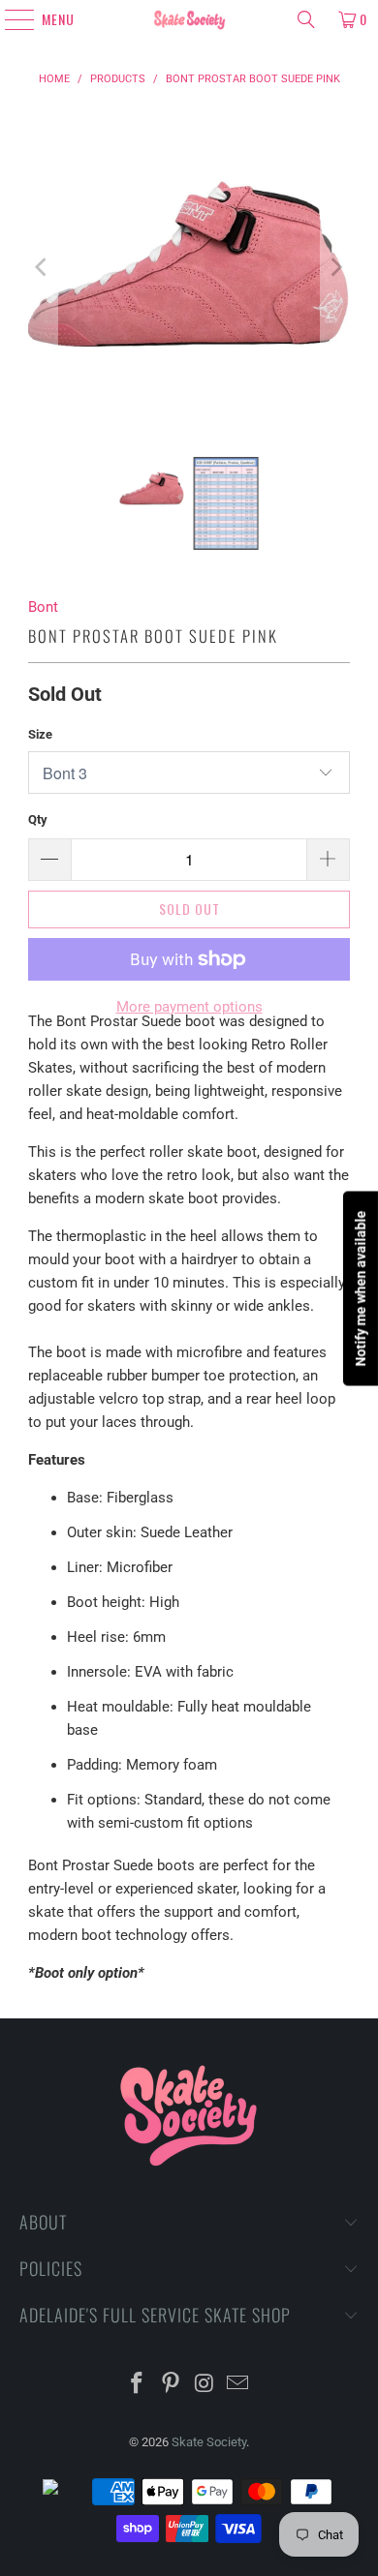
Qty (38, 819)
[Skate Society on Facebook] (138, 2385)
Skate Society (209, 2442)
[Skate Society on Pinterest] (172, 2385)
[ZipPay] (66, 2492)
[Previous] (43, 267)
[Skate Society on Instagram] (205, 2385)
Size (40, 734)
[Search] (306, 19)
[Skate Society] (189, 19)
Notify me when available (361, 1288)
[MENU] (11, 19)
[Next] (335, 267)
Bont (43, 607)
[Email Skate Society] (238, 2385)
